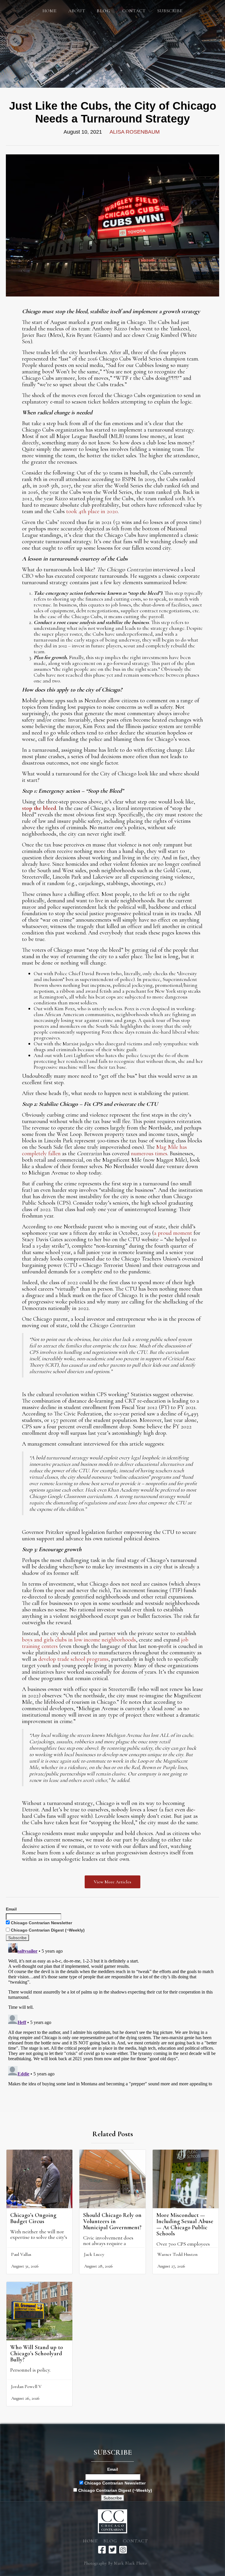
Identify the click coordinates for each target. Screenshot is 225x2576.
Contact (134, 11)
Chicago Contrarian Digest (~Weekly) (47, 1930)
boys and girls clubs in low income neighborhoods (79, 1640)
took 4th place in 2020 (92, 511)
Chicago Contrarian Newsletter (41, 1923)
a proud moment (173, 1233)
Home (50, 11)
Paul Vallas (21, 2254)
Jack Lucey (94, 2254)
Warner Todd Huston (177, 2254)
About (77, 11)
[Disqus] (112, 2014)
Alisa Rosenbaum (135, 132)
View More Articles (112, 1882)
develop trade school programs (73, 1659)
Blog (110, 2541)
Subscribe (170, 11)
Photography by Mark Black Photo (115, 2563)
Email (11, 1909)
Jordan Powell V (26, 2387)
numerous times (149, 1153)
